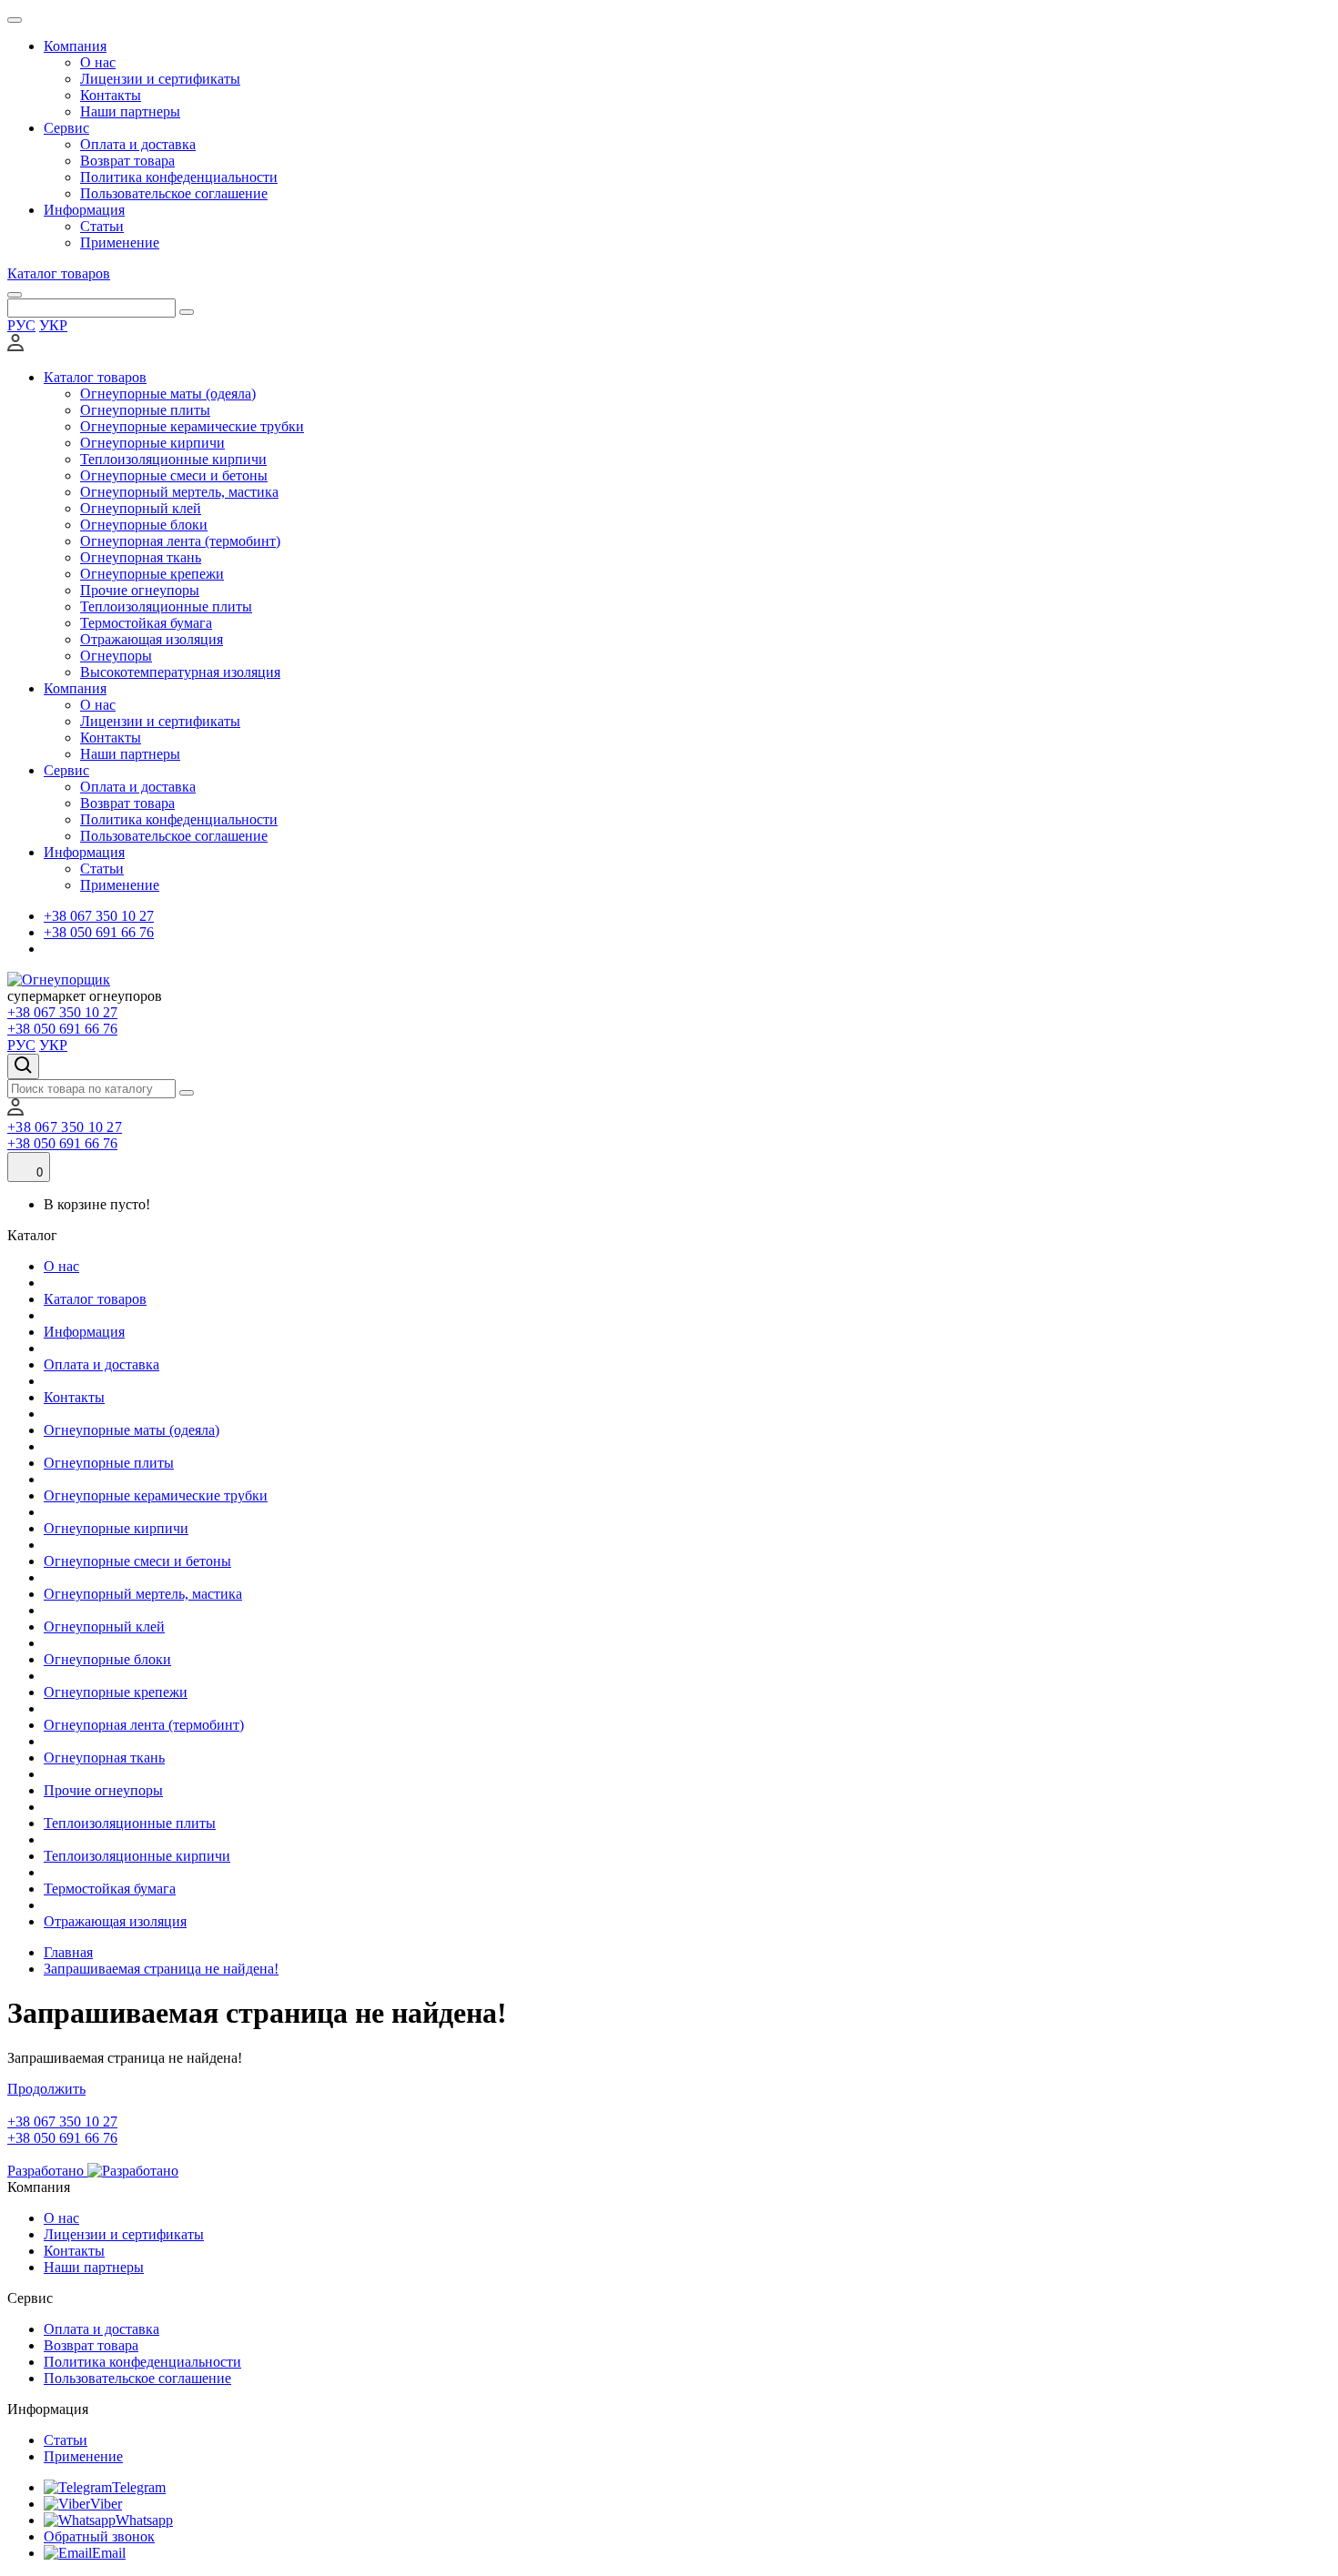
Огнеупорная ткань (141, 557)
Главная (68, 1952)
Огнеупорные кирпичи (152, 443)
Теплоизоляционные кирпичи (173, 459)
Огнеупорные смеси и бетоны (174, 475)
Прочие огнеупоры (140, 590)
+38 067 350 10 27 (99, 916)
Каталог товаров (59, 273)
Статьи (102, 226)
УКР (53, 325)
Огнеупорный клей (141, 508)
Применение (120, 242)
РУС (21, 325)
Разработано (47, 2171)
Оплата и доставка (138, 144)
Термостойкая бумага (146, 623)
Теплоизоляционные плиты (166, 606)
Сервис (66, 128)
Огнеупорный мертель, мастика (179, 492)
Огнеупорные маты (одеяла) (168, 394)
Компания (75, 46)
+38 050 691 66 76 (99, 932)
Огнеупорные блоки (144, 525)
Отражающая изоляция (152, 639)
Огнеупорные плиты (145, 410)
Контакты (111, 95)
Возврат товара (127, 161)
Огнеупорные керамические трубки (192, 426)
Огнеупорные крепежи (152, 574)
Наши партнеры (130, 111)
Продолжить (46, 2089)
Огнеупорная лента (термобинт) (180, 541)
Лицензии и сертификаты (160, 79)
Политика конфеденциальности (179, 177)
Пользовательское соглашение (174, 193)
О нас (98, 62)
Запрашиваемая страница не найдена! (161, 1969)
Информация (84, 210)
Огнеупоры (116, 656)
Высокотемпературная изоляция (180, 672)
